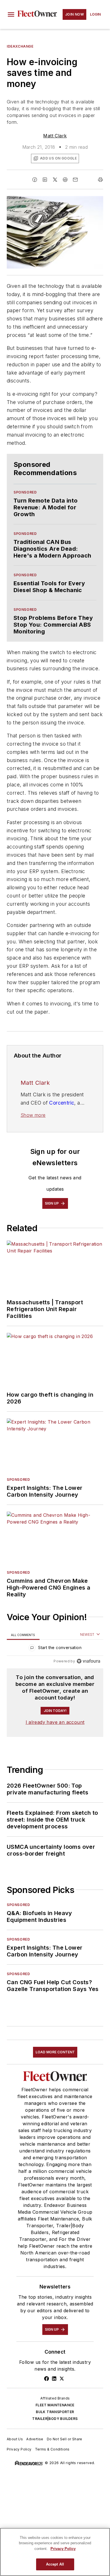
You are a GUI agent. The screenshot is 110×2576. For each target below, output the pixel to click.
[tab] (23, 1635)
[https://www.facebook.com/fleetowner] (47, 2379)
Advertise (35, 2439)
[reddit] (65, 180)
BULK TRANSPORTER (55, 2412)
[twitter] (55, 180)
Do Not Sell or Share (65, 2439)
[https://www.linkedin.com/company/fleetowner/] (54, 2379)
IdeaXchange (20, 46)
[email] (75, 180)
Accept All (55, 2564)
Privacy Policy (19, 2449)
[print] (100, 180)
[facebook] (35, 180)
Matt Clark (55, 136)
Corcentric (62, 1103)
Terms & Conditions (52, 2449)
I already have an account (55, 1722)
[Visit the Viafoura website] (88, 1661)
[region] (55, 1649)
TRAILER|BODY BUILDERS (55, 2419)
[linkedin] (45, 180)
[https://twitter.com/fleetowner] (62, 2379)
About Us (15, 2439)
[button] (11, 14)
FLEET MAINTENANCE (55, 2405)
